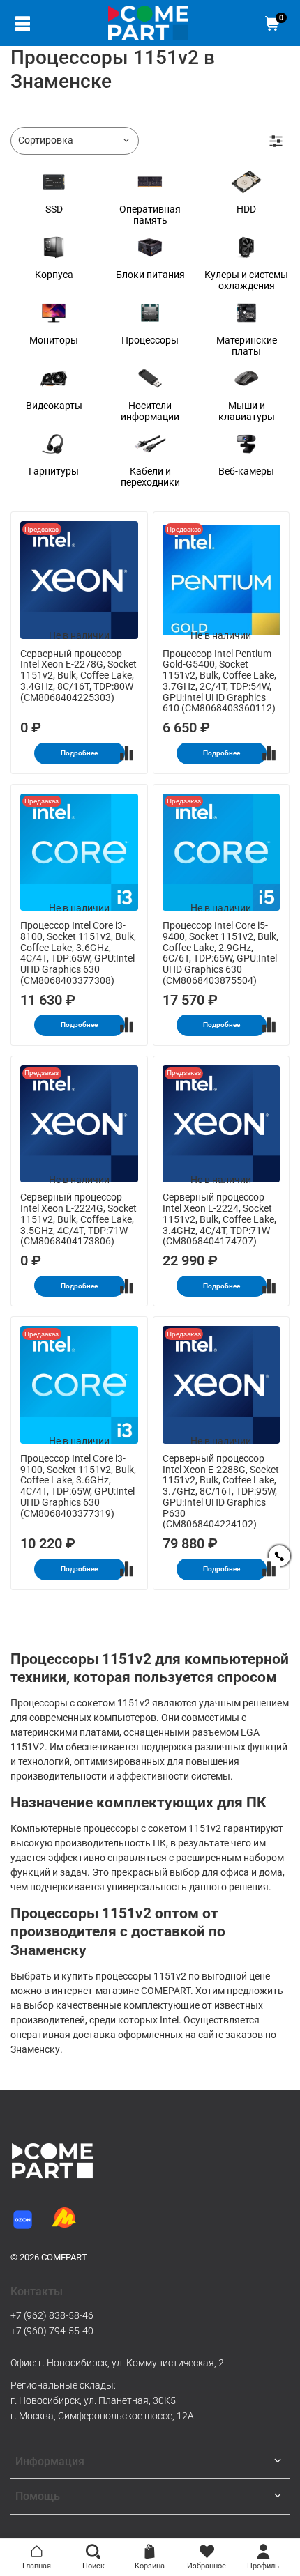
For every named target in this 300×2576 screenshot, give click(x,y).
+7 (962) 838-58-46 (52, 2315)
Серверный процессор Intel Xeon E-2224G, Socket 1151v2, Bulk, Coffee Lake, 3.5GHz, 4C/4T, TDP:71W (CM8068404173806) (78, 1219)
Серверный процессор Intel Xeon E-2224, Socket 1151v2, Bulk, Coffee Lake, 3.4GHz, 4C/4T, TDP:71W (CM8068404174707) (219, 1219)
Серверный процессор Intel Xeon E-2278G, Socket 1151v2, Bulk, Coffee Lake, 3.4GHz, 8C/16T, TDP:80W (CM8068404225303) (78, 676)
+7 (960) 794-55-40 (52, 2331)
